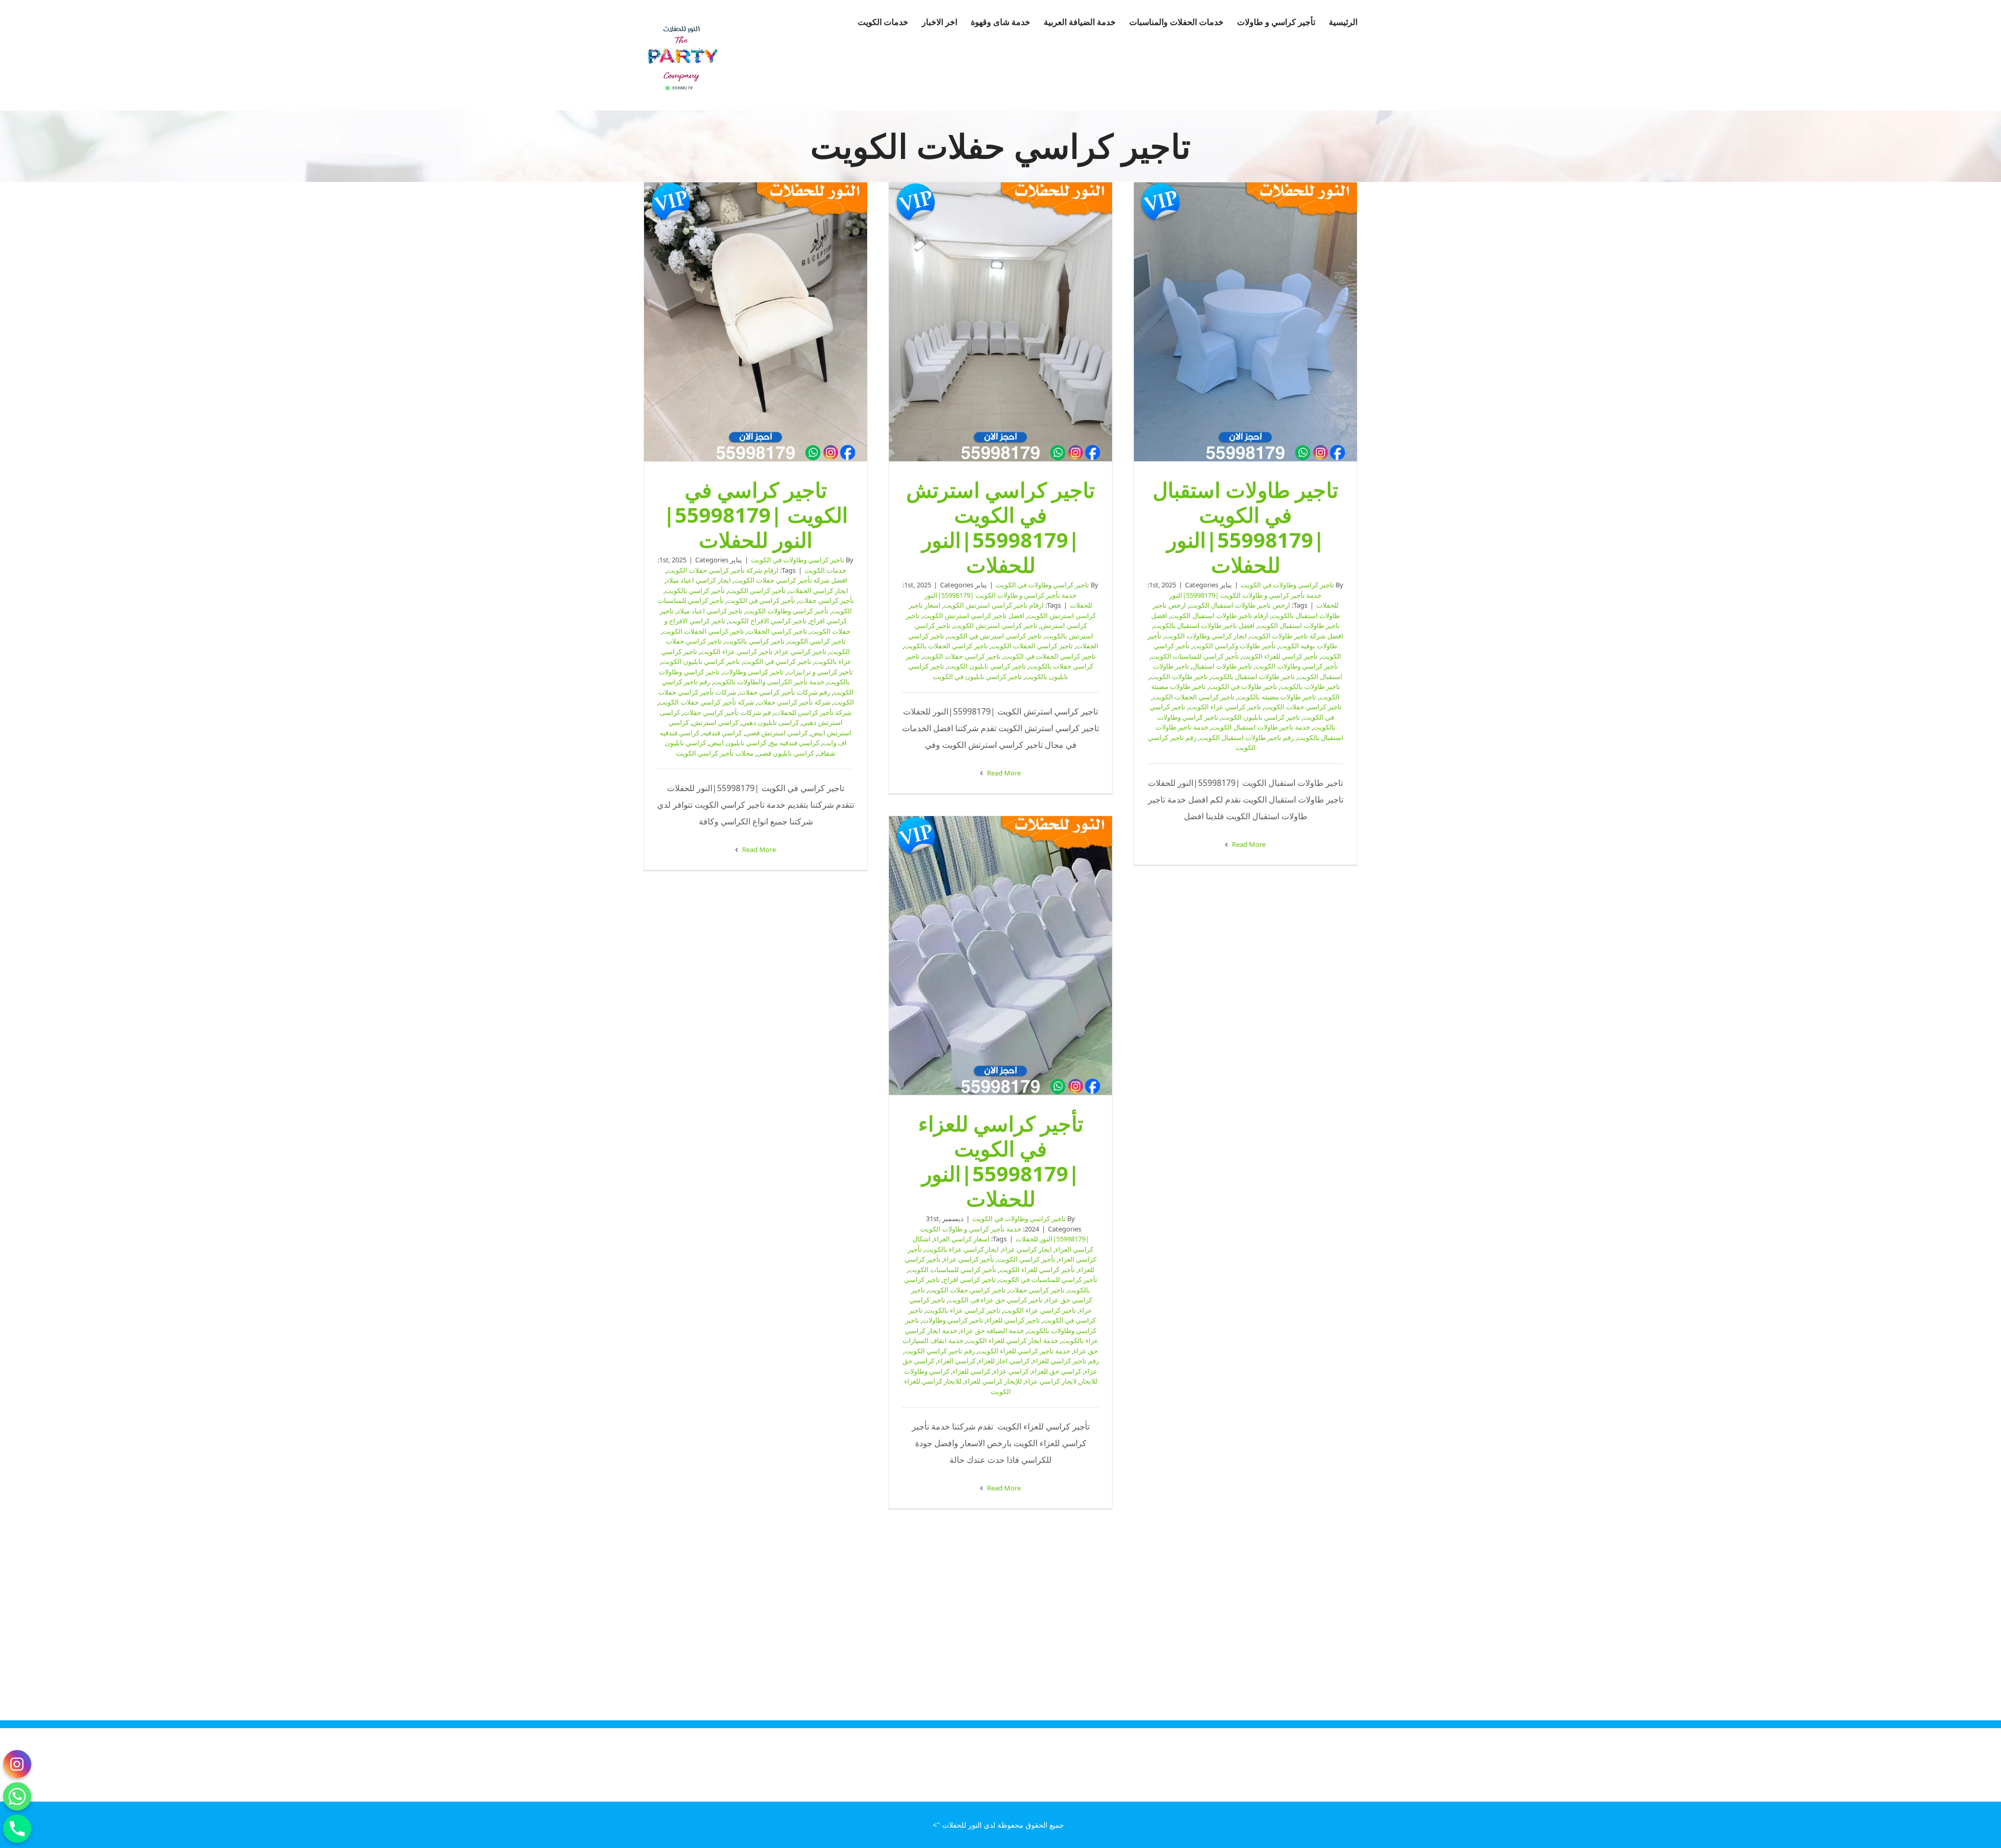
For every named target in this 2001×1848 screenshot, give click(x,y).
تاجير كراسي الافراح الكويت (768, 621)
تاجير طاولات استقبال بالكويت (1253, 676)
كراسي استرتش (715, 722)
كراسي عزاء (1011, 1371)
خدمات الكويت (825, 570)
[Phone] (17, 1829)
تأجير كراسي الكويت (757, 590)
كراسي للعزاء (972, 1371)
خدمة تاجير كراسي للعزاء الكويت (1024, 1351)
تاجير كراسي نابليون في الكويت (977, 676)
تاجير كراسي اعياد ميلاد (710, 611)
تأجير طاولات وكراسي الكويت (1234, 646)
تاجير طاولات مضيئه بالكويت (1277, 697)
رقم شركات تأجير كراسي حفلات (785, 692)
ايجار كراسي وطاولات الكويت (1206, 636)
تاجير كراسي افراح (969, 1279)
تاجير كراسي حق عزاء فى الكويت (996, 1300)
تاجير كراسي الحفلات (777, 631)
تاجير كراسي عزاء (801, 651)
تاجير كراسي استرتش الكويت (996, 625)
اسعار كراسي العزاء (962, 1239)
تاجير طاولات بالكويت (1310, 686)
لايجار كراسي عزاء (1051, 1381)
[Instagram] (17, 1764)
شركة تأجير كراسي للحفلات (813, 712)
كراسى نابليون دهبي (770, 722)
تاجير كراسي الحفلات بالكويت (946, 646)
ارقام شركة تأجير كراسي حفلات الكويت (723, 570)
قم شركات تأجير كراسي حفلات (727, 712)
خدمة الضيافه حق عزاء (992, 1330)
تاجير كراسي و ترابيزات (820, 672)
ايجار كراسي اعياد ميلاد (699, 580)
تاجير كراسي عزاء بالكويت (963, 1310)
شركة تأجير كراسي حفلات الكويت (706, 702)
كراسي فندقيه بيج (794, 743)
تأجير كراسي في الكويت (761, 600)
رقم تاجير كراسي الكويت (940, 1351)
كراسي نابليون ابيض (738, 743)
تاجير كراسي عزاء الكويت (1225, 707)
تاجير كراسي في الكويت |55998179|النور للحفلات (756, 322)
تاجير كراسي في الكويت (777, 661)
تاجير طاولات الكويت (1179, 676)
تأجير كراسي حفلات (826, 600)
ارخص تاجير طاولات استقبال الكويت (1240, 605)
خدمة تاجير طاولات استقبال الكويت (1261, 727)
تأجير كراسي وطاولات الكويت (1297, 666)
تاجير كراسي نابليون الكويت (1261, 717)
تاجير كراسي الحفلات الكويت (1194, 697)
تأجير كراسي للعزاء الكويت (1280, 656)
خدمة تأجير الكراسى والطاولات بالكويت (769, 682)
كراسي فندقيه (722, 733)
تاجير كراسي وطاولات (753, 672)
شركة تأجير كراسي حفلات (794, 702)
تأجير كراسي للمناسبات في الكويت (1048, 1279)
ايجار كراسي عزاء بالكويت (962, 1249)
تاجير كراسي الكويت (817, 641)
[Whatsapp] (17, 1796)
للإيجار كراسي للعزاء (993, 1381)
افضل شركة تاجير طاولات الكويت (1297, 636)
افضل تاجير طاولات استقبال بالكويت (1204, 625)
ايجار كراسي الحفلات (819, 590)
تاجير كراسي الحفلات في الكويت (1050, 656)
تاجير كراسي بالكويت (755, 641)
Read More (1248, 844)
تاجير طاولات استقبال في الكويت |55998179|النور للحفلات (1245, 322)
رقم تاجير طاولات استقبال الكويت (1247, 737)
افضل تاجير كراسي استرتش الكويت (974, 615)
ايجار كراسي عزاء (1027, 1249)
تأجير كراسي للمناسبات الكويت (1195, 656)
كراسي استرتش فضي (776, 733)
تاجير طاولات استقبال (1222, 666)
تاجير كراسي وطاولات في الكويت (1287, 585)
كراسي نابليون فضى (785, 753)
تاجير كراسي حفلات (1037, 1290)
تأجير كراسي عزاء (969, 1259)
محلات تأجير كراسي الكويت (715, 753)
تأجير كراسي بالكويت (695, 590)
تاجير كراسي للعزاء (1013, 1320)
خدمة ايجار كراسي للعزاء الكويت (1012, 1340)
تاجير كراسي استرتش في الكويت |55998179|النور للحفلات (1000, 322)
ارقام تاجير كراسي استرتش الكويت (994, 605)
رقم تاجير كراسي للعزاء (1066, 1361)
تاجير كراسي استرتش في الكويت (995, 636)
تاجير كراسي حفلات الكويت (1303, 707)
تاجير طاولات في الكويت (1243, 686)
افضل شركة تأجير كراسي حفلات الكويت (791, 580)
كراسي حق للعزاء (1057, 1371)
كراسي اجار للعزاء (1004, 1361)
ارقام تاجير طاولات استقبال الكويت (1219, 615)
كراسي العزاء (956, 1361)
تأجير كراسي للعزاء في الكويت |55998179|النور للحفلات (1000, 956)
